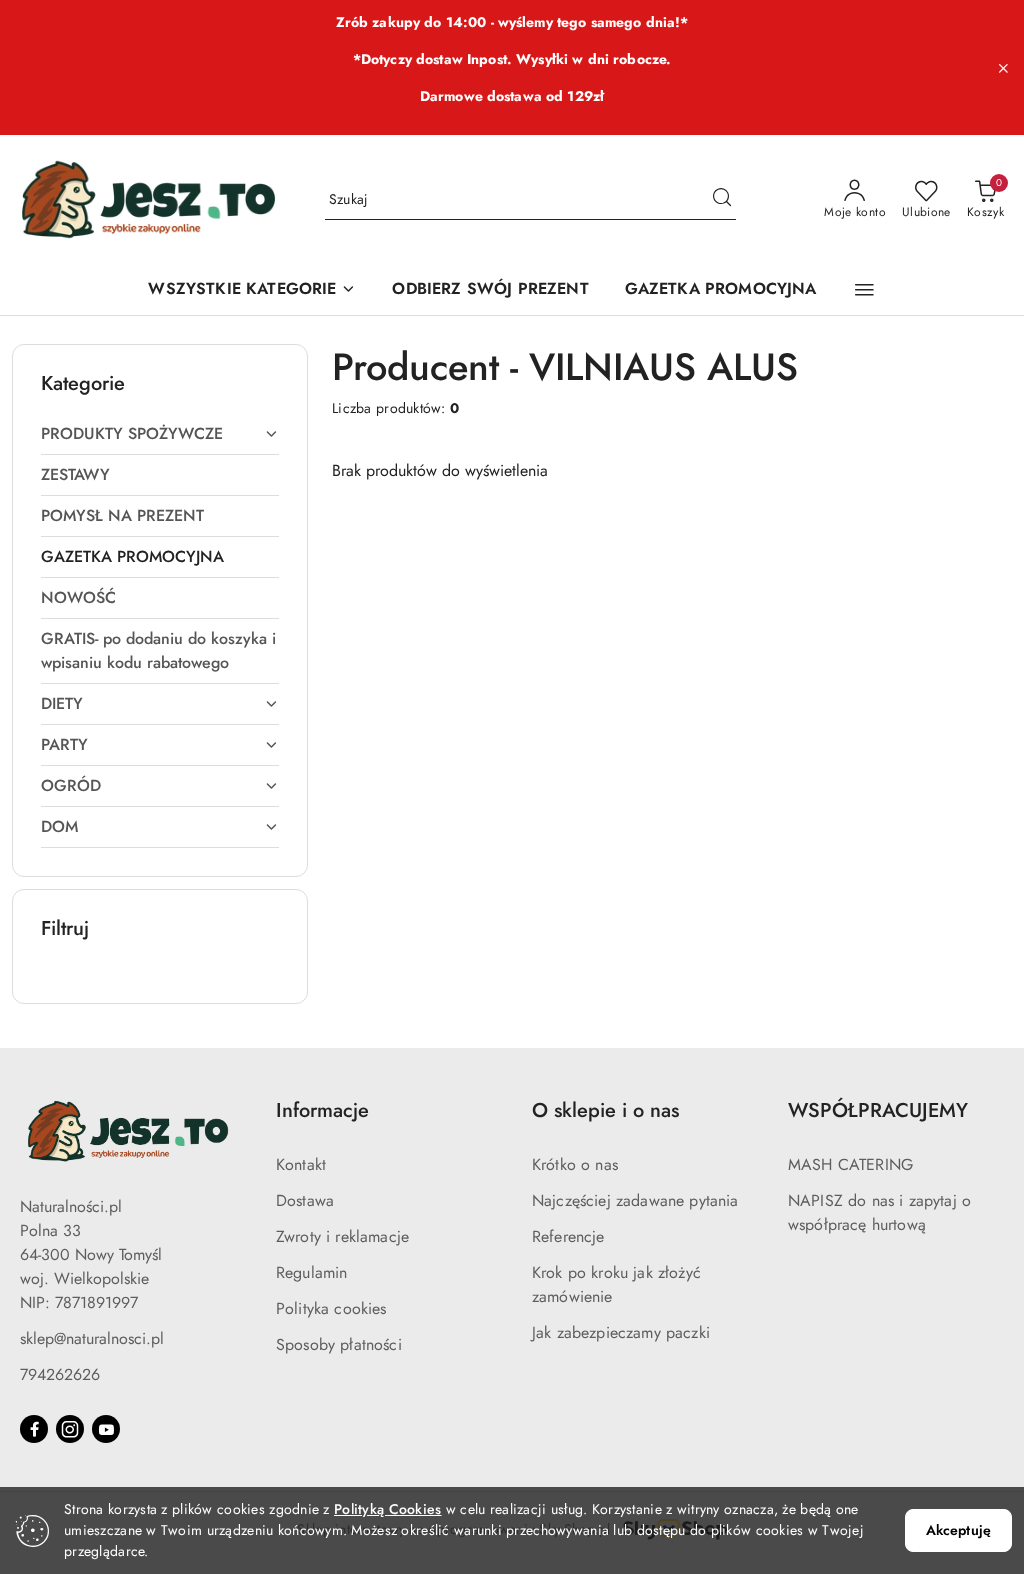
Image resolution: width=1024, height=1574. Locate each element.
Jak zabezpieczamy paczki (621, 1332)
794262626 (60, 1374)
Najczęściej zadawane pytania (635, 1200)
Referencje (568, 1236)
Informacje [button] (322, 1110)
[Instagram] (70, 1429)
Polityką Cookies (387, 1509)
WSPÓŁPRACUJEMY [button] (878, 1110)
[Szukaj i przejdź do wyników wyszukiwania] (722, 200)
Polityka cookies (331, 1308)
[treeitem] (160, 434)
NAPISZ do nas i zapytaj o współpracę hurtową (879, 1212)
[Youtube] (106, 1429)
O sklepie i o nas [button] (605, 1110)
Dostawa (305, 1200)
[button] (864, 290)
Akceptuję (958, 1530)
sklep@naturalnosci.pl (92, 1338)
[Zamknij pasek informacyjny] (1003, 68)
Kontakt (301, 1164)
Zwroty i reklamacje (342, 1236)
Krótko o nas (575, 1164)
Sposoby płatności (339, 1344)
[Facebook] (34, 1429)
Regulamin (311, 1272)
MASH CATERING (850, 1164)
